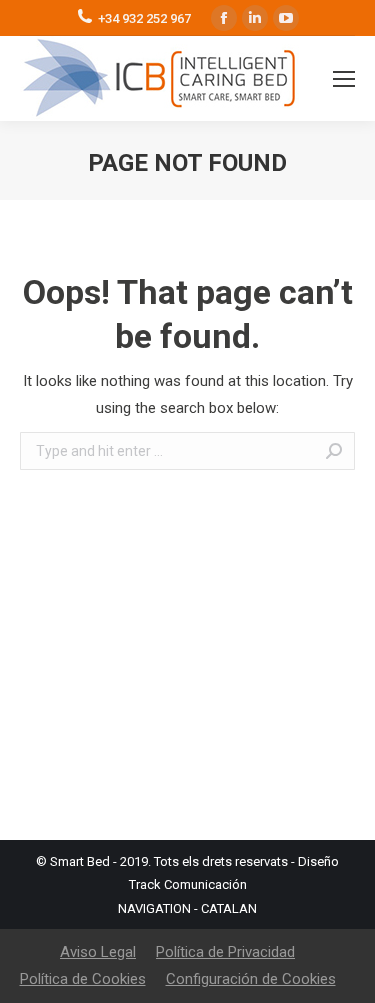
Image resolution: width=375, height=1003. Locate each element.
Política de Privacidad (225, 952)
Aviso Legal (98, 952)
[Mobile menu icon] (344, 79)
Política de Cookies (83, 979)
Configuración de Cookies (251, 979)
